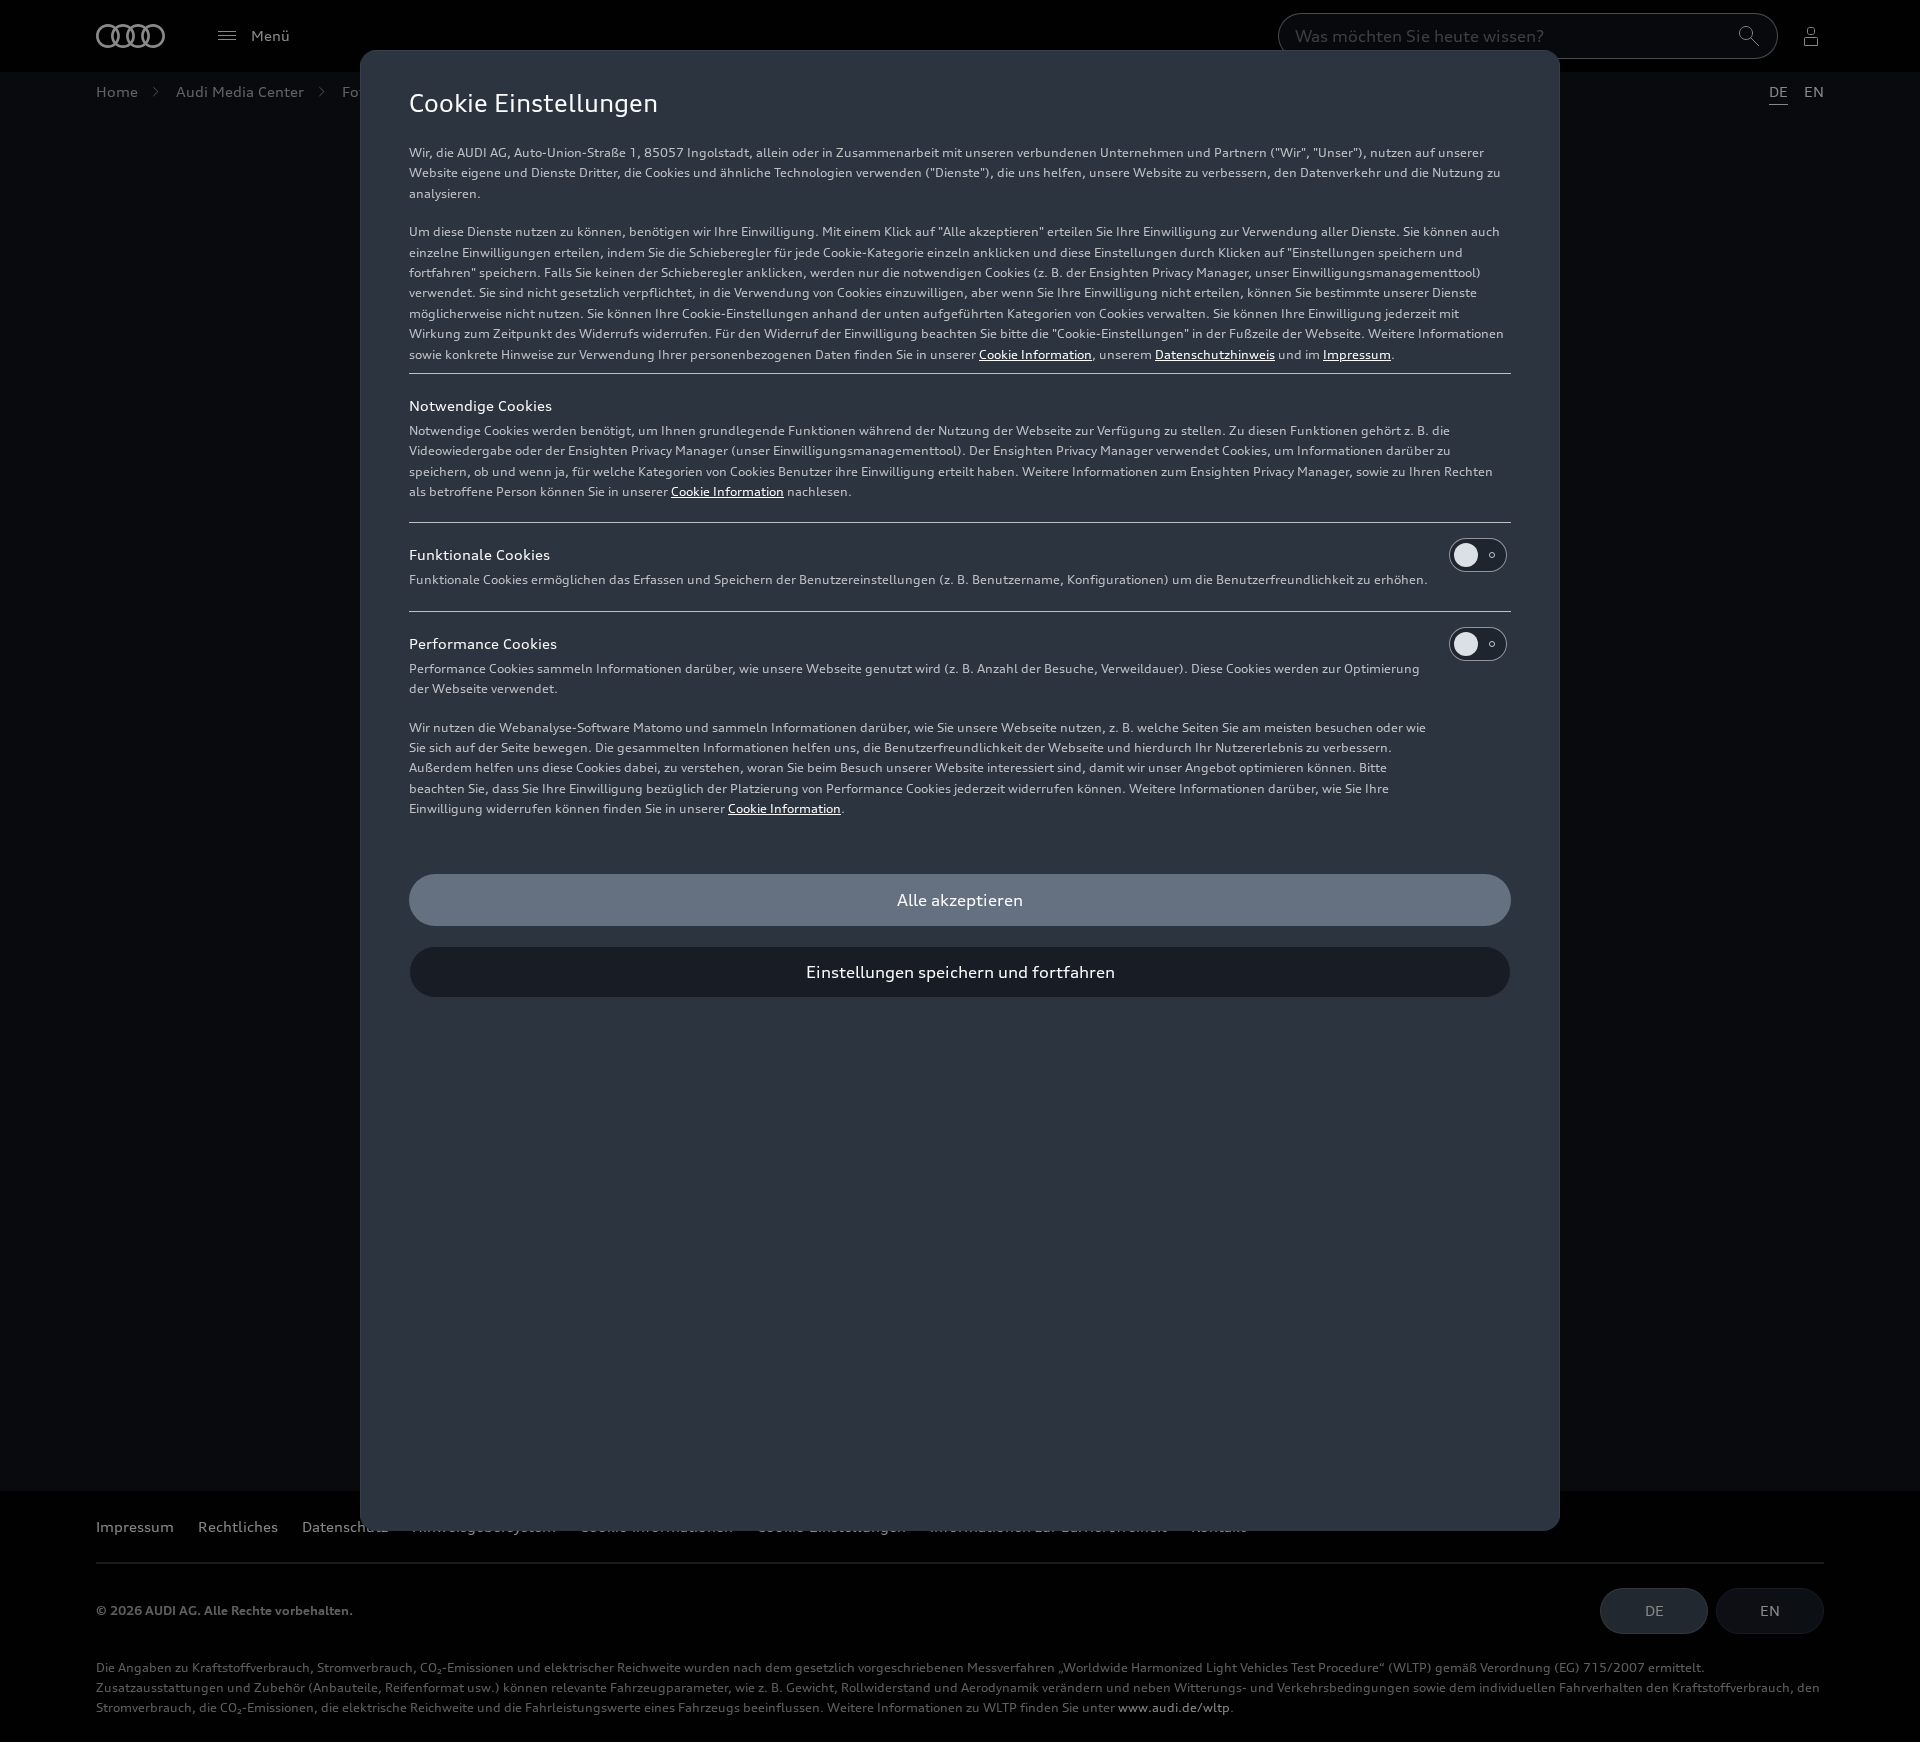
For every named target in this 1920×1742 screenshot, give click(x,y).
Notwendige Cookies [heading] (480, 405)
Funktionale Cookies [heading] (479, 554)
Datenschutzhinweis (1215, 354)
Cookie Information (1035, 354)
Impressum (1357, 354)
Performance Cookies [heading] (483, 643)
